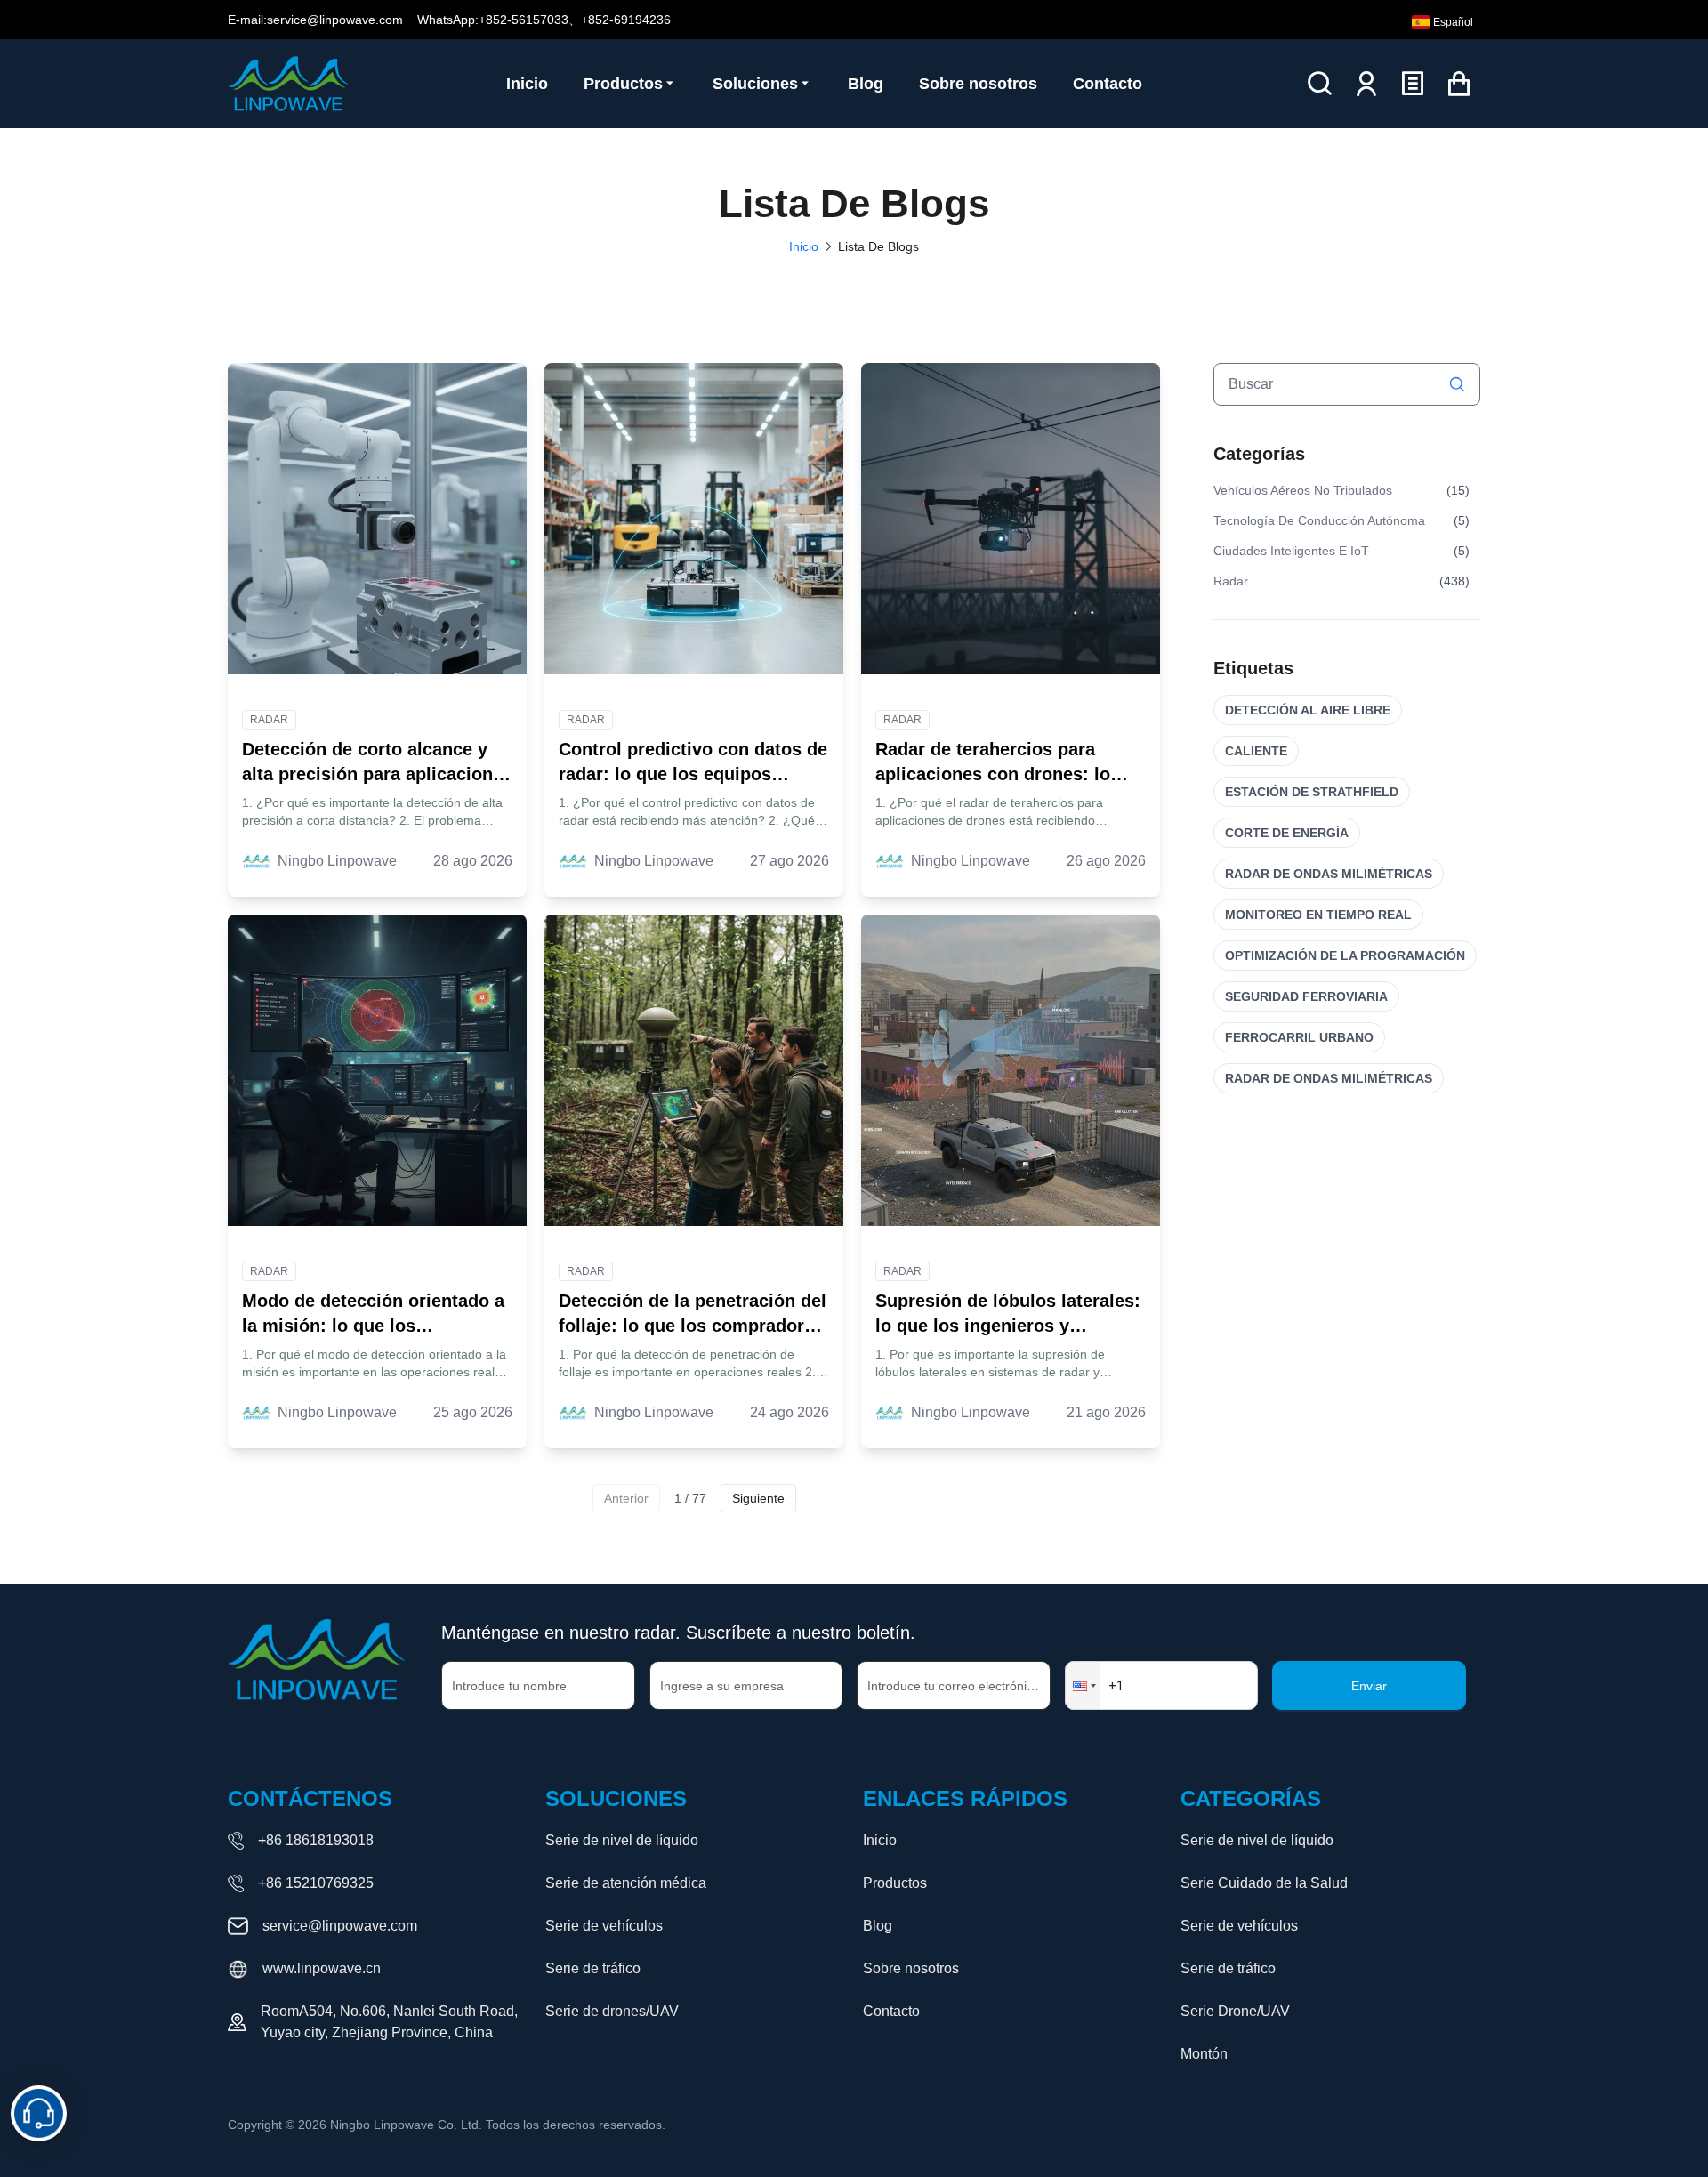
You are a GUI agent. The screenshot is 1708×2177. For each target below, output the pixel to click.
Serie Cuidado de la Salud (1264, 1883)
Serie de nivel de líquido (622, 1840)
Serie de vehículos (604, 1926)
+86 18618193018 (316, 1840)
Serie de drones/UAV (612, 2011)
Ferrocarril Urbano (1299, 1037)
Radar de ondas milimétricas (1329, 874)
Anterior (626, 1498)
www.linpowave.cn (322, 1968)
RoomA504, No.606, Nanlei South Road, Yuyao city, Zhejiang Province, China (389, 2022)
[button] (1083, 1685)
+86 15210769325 (316, 1883)
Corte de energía (1287, 833)
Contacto (891, 2011)
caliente (1256, 751)
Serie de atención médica (626, 1883)
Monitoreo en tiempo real (1318, 915)
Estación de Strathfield (1312, 792)
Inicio (804, 246)
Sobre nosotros (911, 1968)
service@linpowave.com (340, 1926)
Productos (895, 1883)
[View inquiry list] (1413, 84)
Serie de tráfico (593, 1968)
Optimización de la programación (1345, 955)
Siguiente (758, 1498)
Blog (878, 1926)
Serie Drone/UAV (1235, 2011)
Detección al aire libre (1308, 710)
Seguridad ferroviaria (1306, 996)
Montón (1204, 2054)
